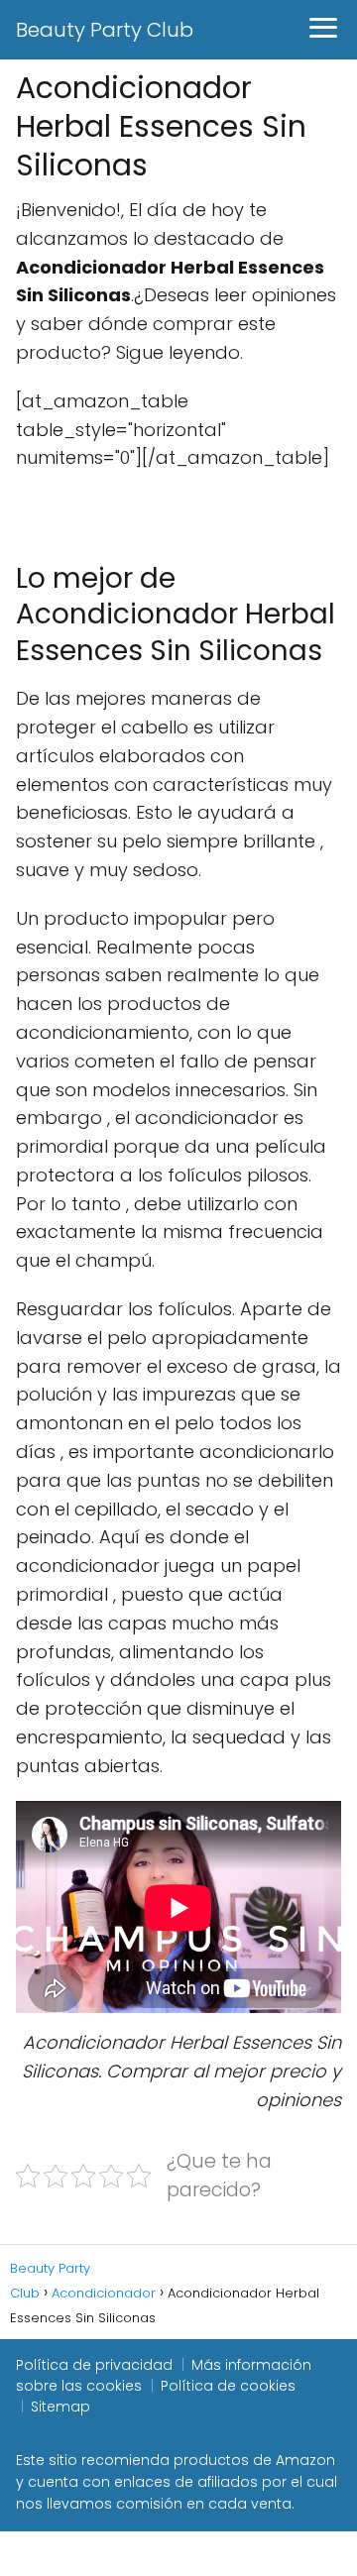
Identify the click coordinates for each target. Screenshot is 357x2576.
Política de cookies (228, 2386)
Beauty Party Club (105, 30)
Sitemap (60, 2407)
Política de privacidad (94, 2365)
